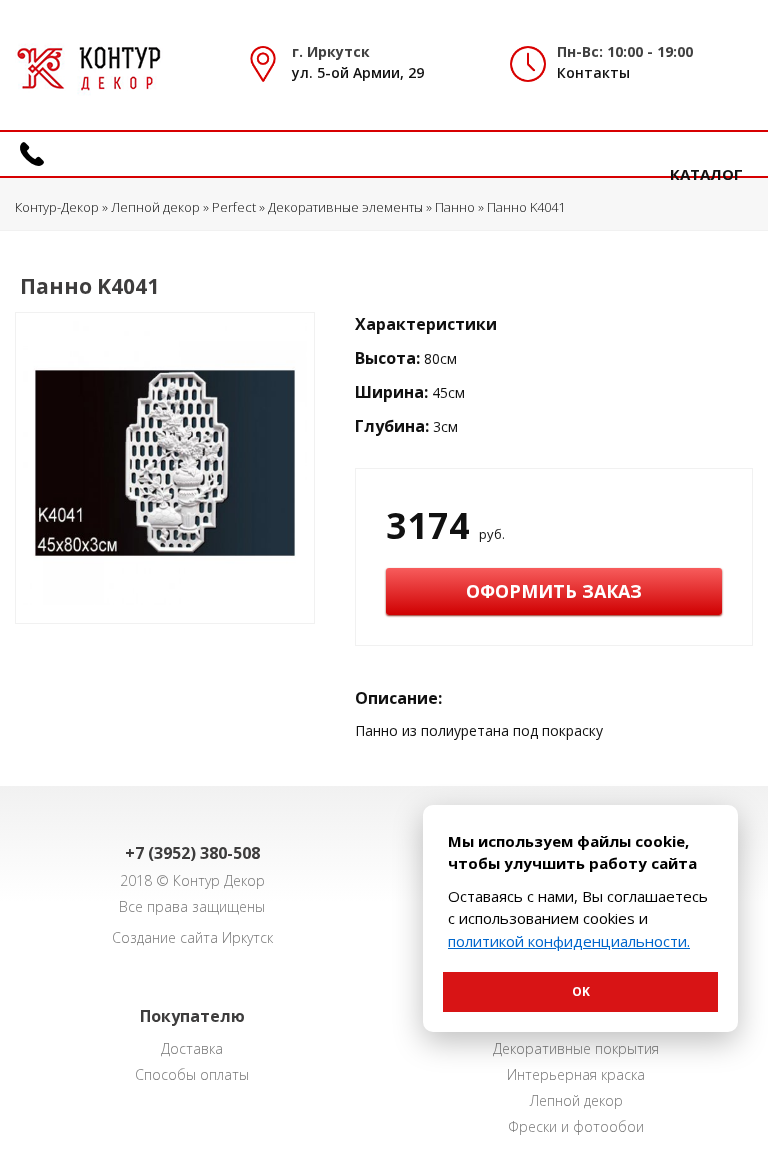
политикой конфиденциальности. (569, 941)
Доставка (192, 1048)
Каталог (706, 174)
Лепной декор (576, 1100)
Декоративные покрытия (576, 1048)
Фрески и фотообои (576, 1126)
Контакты (593, 72)
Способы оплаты (192, 1074)
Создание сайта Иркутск (192, 937)
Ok (581, 991)
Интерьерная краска (576, 1074)
